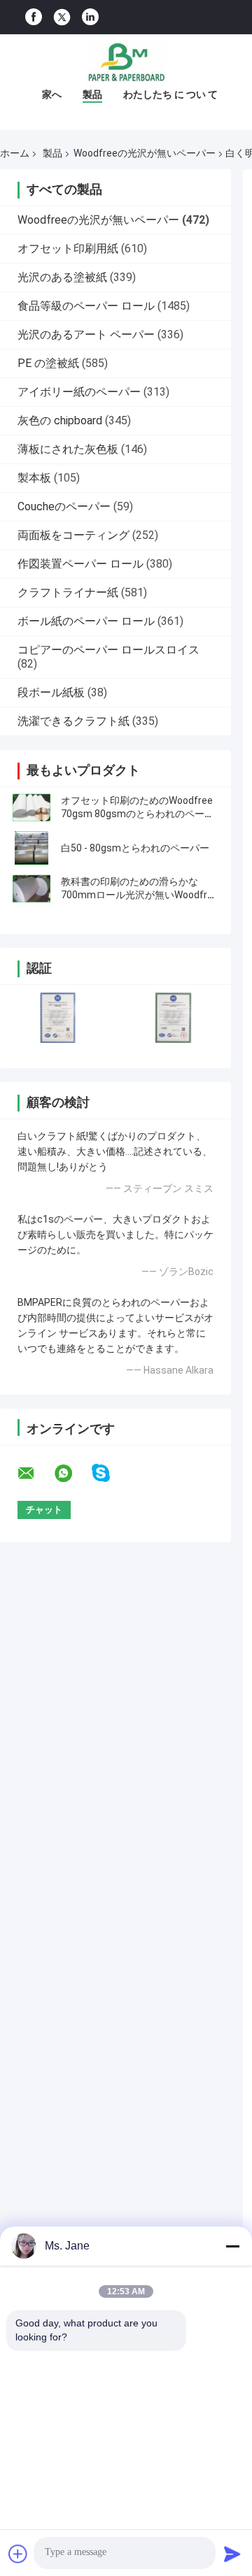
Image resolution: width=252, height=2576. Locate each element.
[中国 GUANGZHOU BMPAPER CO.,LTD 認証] (58, 1017)
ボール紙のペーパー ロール (86, 621)
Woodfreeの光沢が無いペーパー (145, 153)
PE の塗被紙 (48, 363)
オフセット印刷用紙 (68, 249)
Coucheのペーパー (64, 506)
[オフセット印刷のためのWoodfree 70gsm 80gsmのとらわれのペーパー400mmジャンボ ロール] (31, 807)
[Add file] (18, 2554)
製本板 (34, 478)
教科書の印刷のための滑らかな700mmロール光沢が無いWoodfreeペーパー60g (140, 895)
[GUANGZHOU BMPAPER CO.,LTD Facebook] (34, 17)
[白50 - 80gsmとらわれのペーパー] (31, 848)
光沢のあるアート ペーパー (86, 334)
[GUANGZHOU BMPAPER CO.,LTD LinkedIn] (90, 17)
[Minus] (232, 2246)
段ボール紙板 (51, 692)
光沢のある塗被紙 (62, 277)
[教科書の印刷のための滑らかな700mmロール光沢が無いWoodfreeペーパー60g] (31, 888)
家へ (52, 94)
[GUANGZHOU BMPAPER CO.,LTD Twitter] (62, 17)
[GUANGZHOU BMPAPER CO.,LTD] (126, 62)
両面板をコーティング (73, 535)
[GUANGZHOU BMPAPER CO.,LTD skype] (110, 1473)
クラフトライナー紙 (68, 592)
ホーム (15, 153)
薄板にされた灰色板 (68, 449)
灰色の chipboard (60, 420)
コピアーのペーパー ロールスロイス (108, 650)
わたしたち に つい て (170, 94)
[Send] (232, 2554)
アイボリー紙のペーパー (79, 392)
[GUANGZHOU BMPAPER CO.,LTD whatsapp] (72, 1474)
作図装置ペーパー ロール (80, 564)
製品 (92, 94)
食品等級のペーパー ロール (86, 306)
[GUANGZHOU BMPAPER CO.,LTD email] (35, 1474)
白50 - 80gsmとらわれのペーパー (135, 848)
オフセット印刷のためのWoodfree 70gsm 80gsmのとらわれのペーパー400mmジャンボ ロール (138, 814)
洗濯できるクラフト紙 (73, 721)
